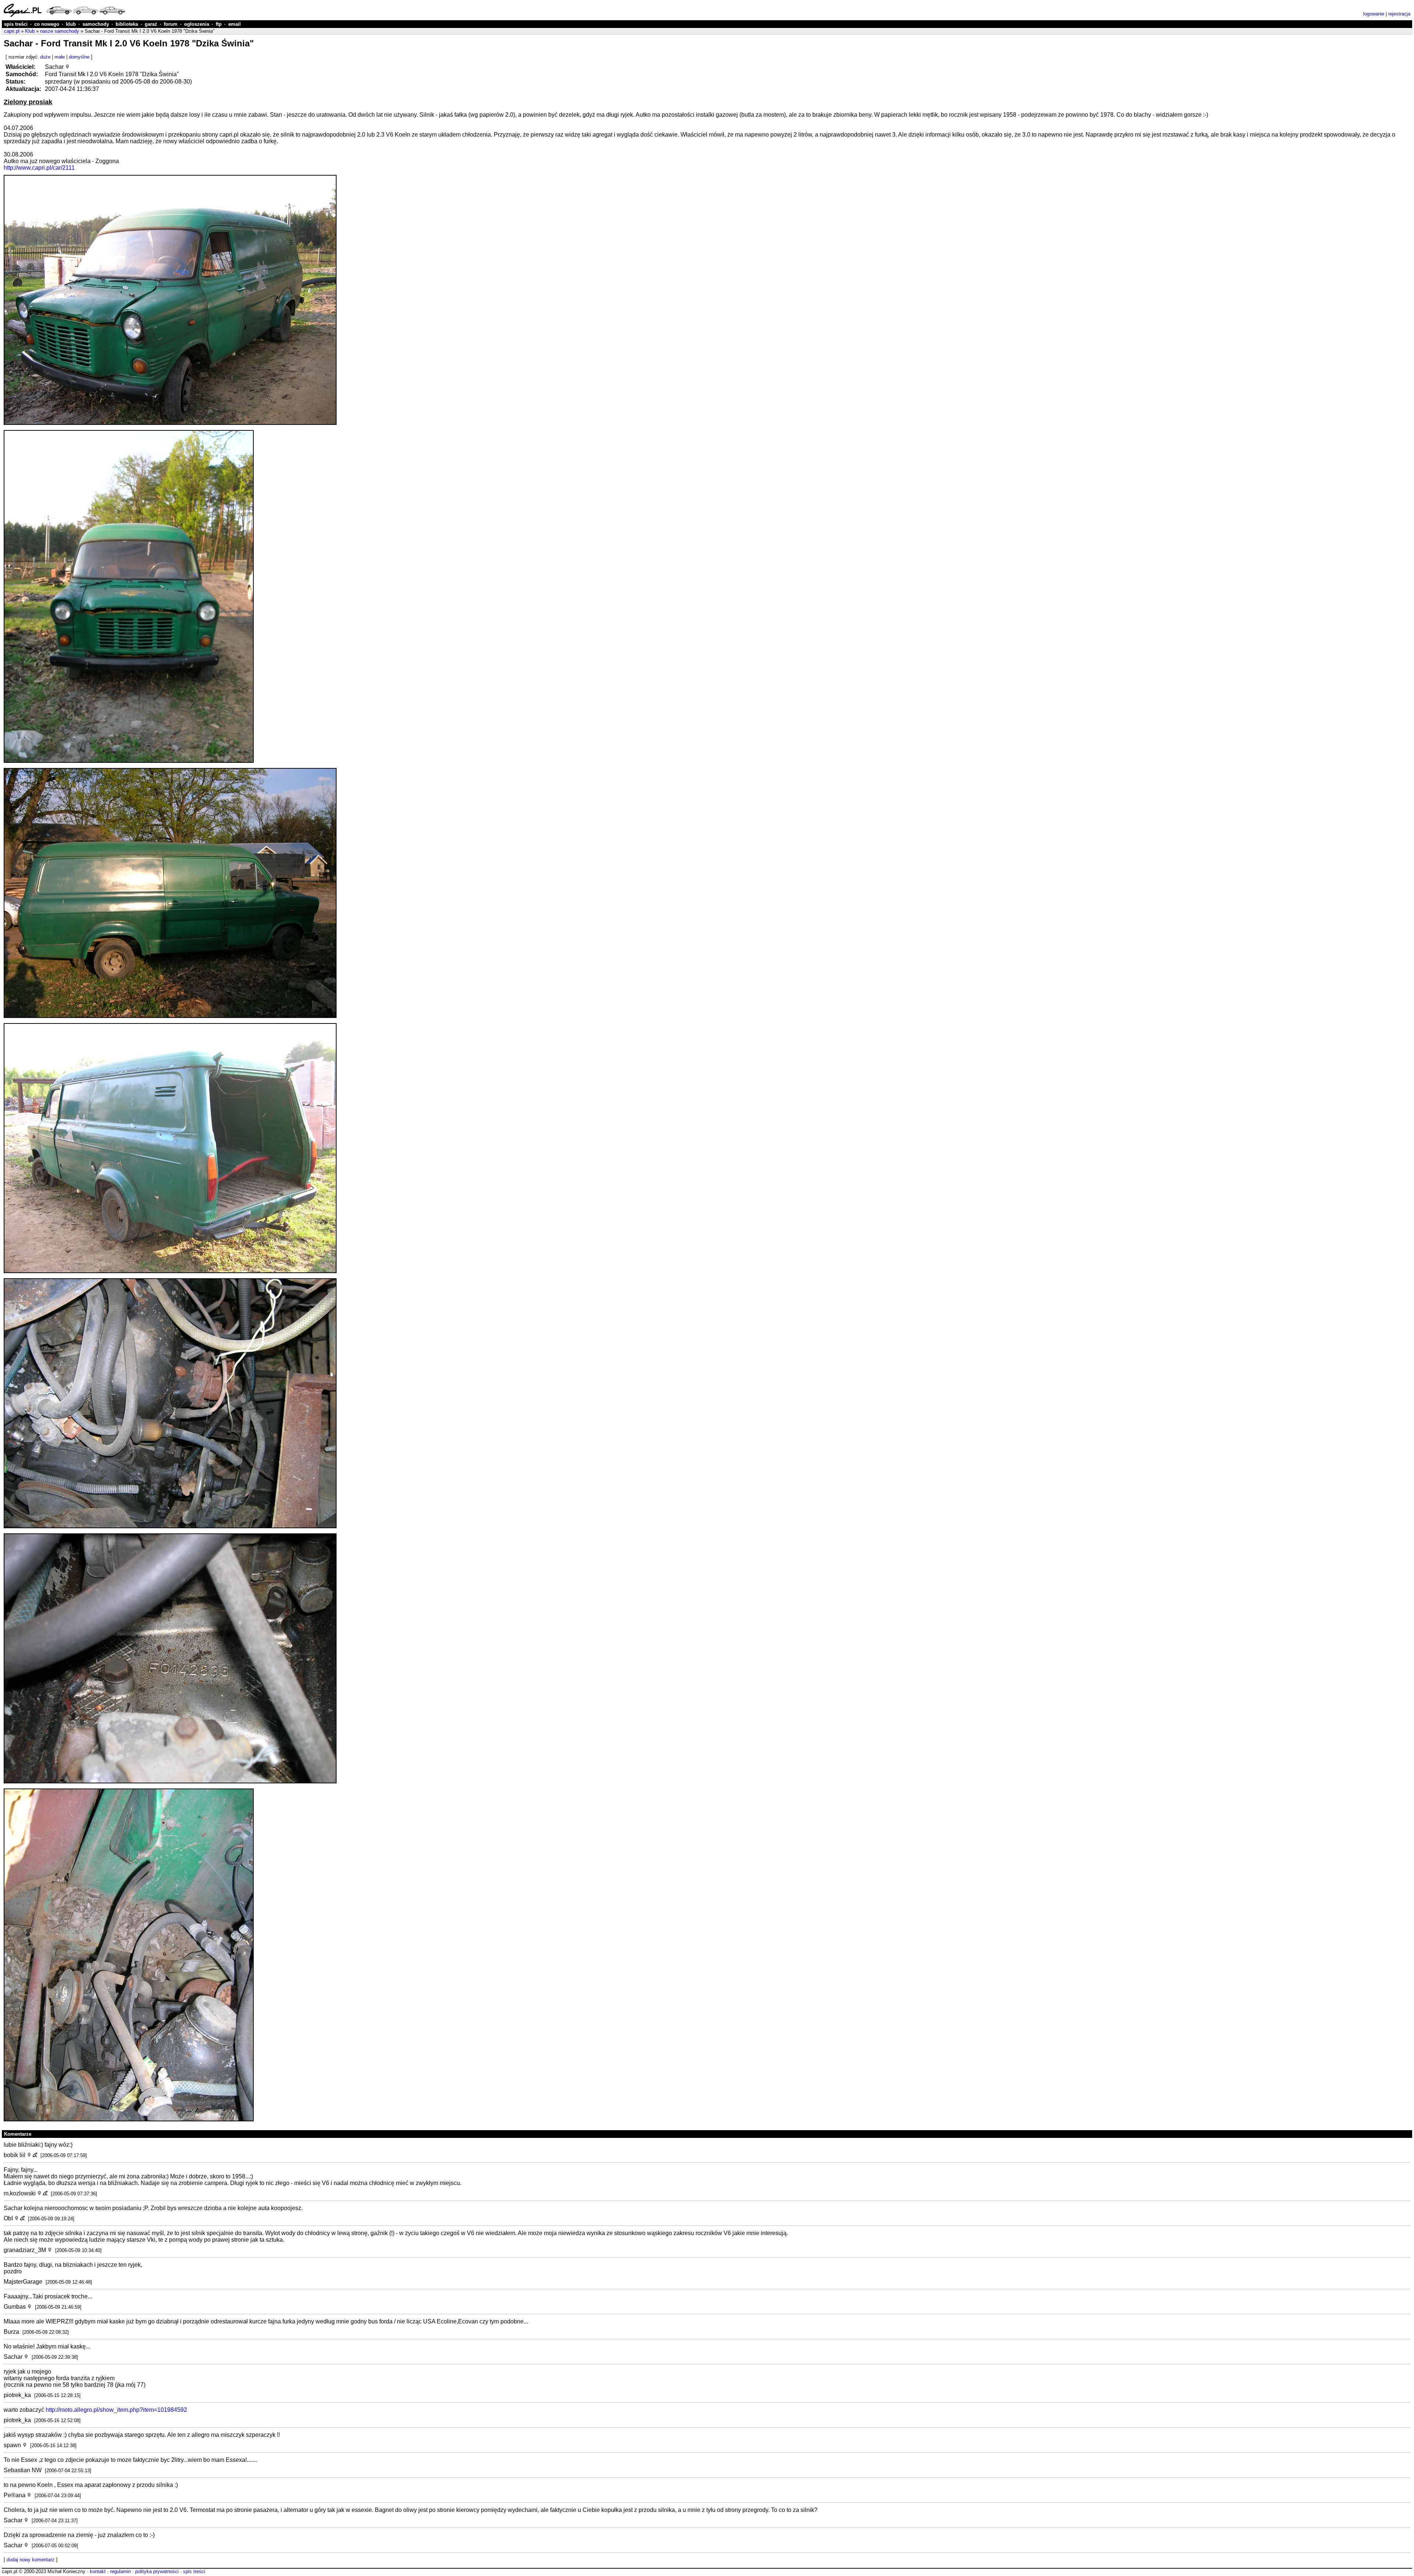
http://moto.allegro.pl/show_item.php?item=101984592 (116, 2410)
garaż (151, 24)
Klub (30, 31)
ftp (219, 24)
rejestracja (1399, 14)
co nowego (47, 24)
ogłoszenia (197, 24)
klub (71, 24)
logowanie (1374, 14)
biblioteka (127, 24)
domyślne (79, 57)
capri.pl (12, 31)
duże (45, 57)
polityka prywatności (157, 2571)
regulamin (120, 2571)
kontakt (98, 2571)
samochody (96, 24)
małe (60, 57)
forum (171, 24)
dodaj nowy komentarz (31, 2560)
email (235, 24)
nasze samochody (60, 31)
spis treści (16, 24)
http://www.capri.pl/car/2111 (39, 168)
